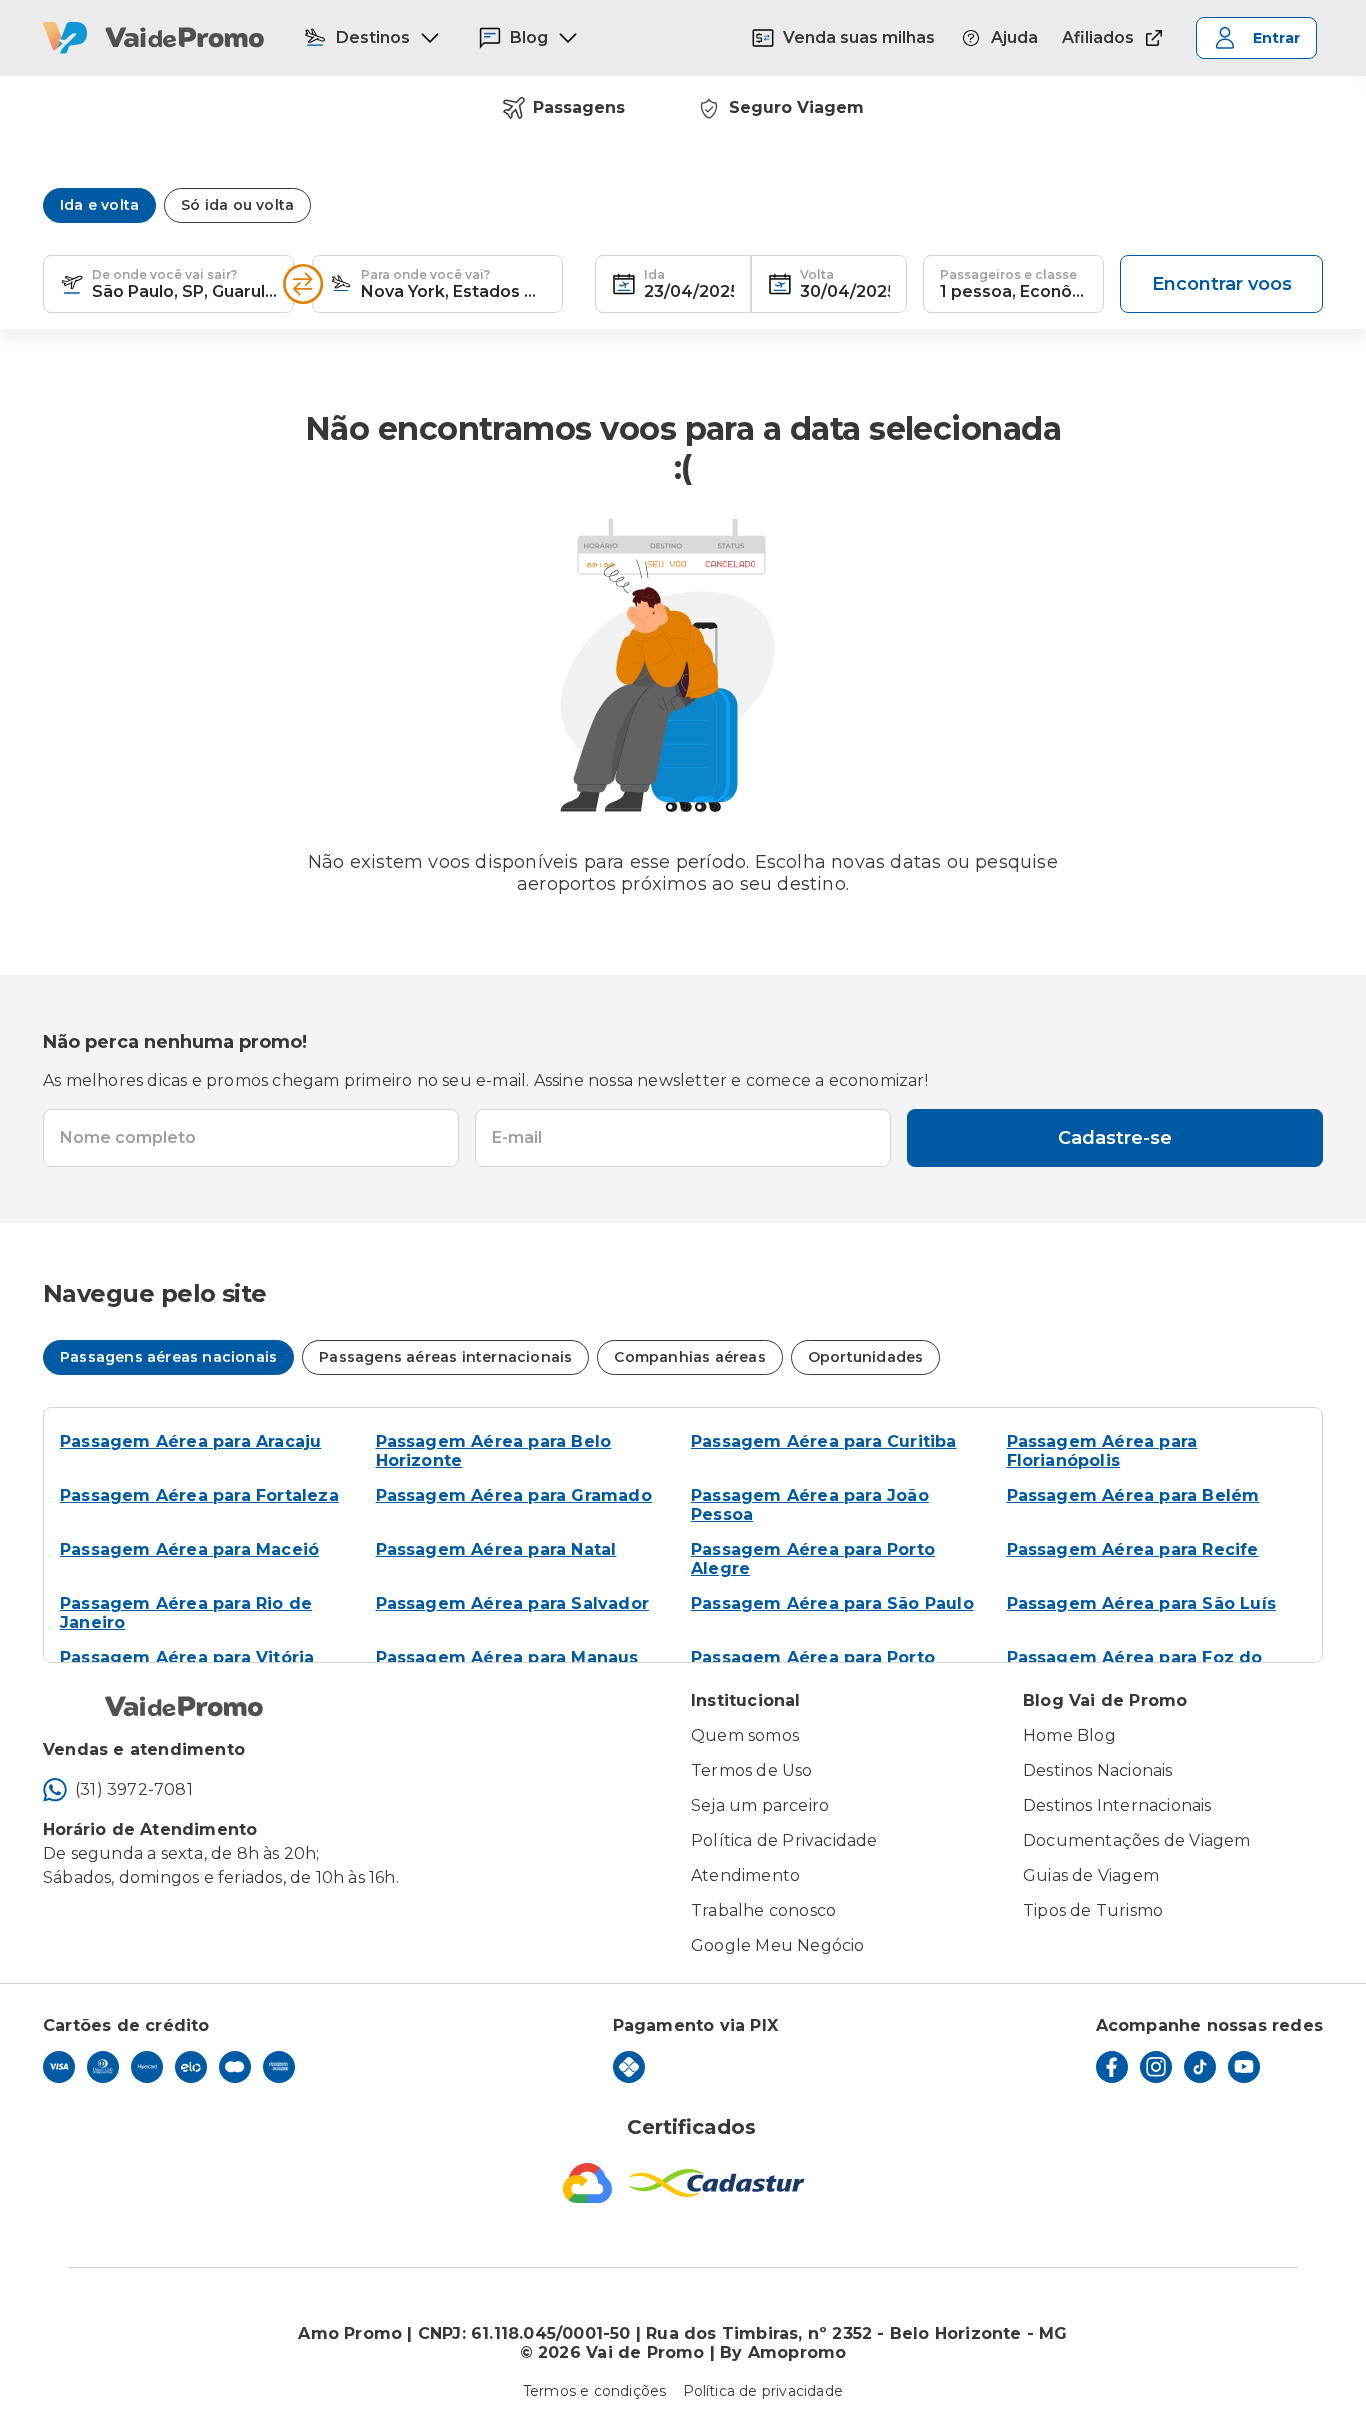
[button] (72, 284)
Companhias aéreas (689, 1357)
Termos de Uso (752, 1770)
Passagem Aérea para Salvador (513, 1603)
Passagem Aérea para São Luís (1142, 1603)
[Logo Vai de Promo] (153, 38)
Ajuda (1014, 37)
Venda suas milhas (859, 37)
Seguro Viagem (796, 107)
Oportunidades (866, 1357)
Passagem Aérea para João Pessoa (810, 1505)
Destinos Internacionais (1117, 1805)
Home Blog (1069, 1735)
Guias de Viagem (1091, 1875)
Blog (529, 37)
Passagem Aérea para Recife (1133, 1549)
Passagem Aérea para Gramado (514, 1495)
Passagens (579, 107)
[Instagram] (1156, 2067)
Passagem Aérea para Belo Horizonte (494, 1451)
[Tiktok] (1200, 2067)
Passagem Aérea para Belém (1133, 1495)
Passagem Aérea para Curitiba (824, 1441)
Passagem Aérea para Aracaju (190, 1441)
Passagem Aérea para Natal (496, 1549)
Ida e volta (99, 205)
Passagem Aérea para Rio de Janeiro (186, 1613)
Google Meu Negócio (778, 1945)
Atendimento (745, 1875)
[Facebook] (1112, 2067)
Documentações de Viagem (1137, 1840)
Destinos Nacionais (1098, 1770)
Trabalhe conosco (763, 1910)
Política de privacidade (763, 2391)
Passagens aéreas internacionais (445, 1357)
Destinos (373, 37)
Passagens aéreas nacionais (168, 1357)
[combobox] (184, 284)
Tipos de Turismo (1093, 1910)
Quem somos (745, 1735)
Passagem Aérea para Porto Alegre (813, 1559)
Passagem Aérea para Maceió (189, 1549)
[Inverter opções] (303, 284)
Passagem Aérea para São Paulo (832, 1603)
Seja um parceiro (760, 1805)
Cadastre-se (1115, 1138)
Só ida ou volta (237, 205)
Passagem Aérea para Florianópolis (1102, 1451)
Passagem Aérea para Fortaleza (199, 1495)
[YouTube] (1244, 2067)
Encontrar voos (1222, 284)
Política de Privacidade (784, 1840)
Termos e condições (595, 2391)
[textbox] (168, 284)
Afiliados (1098, 37)
